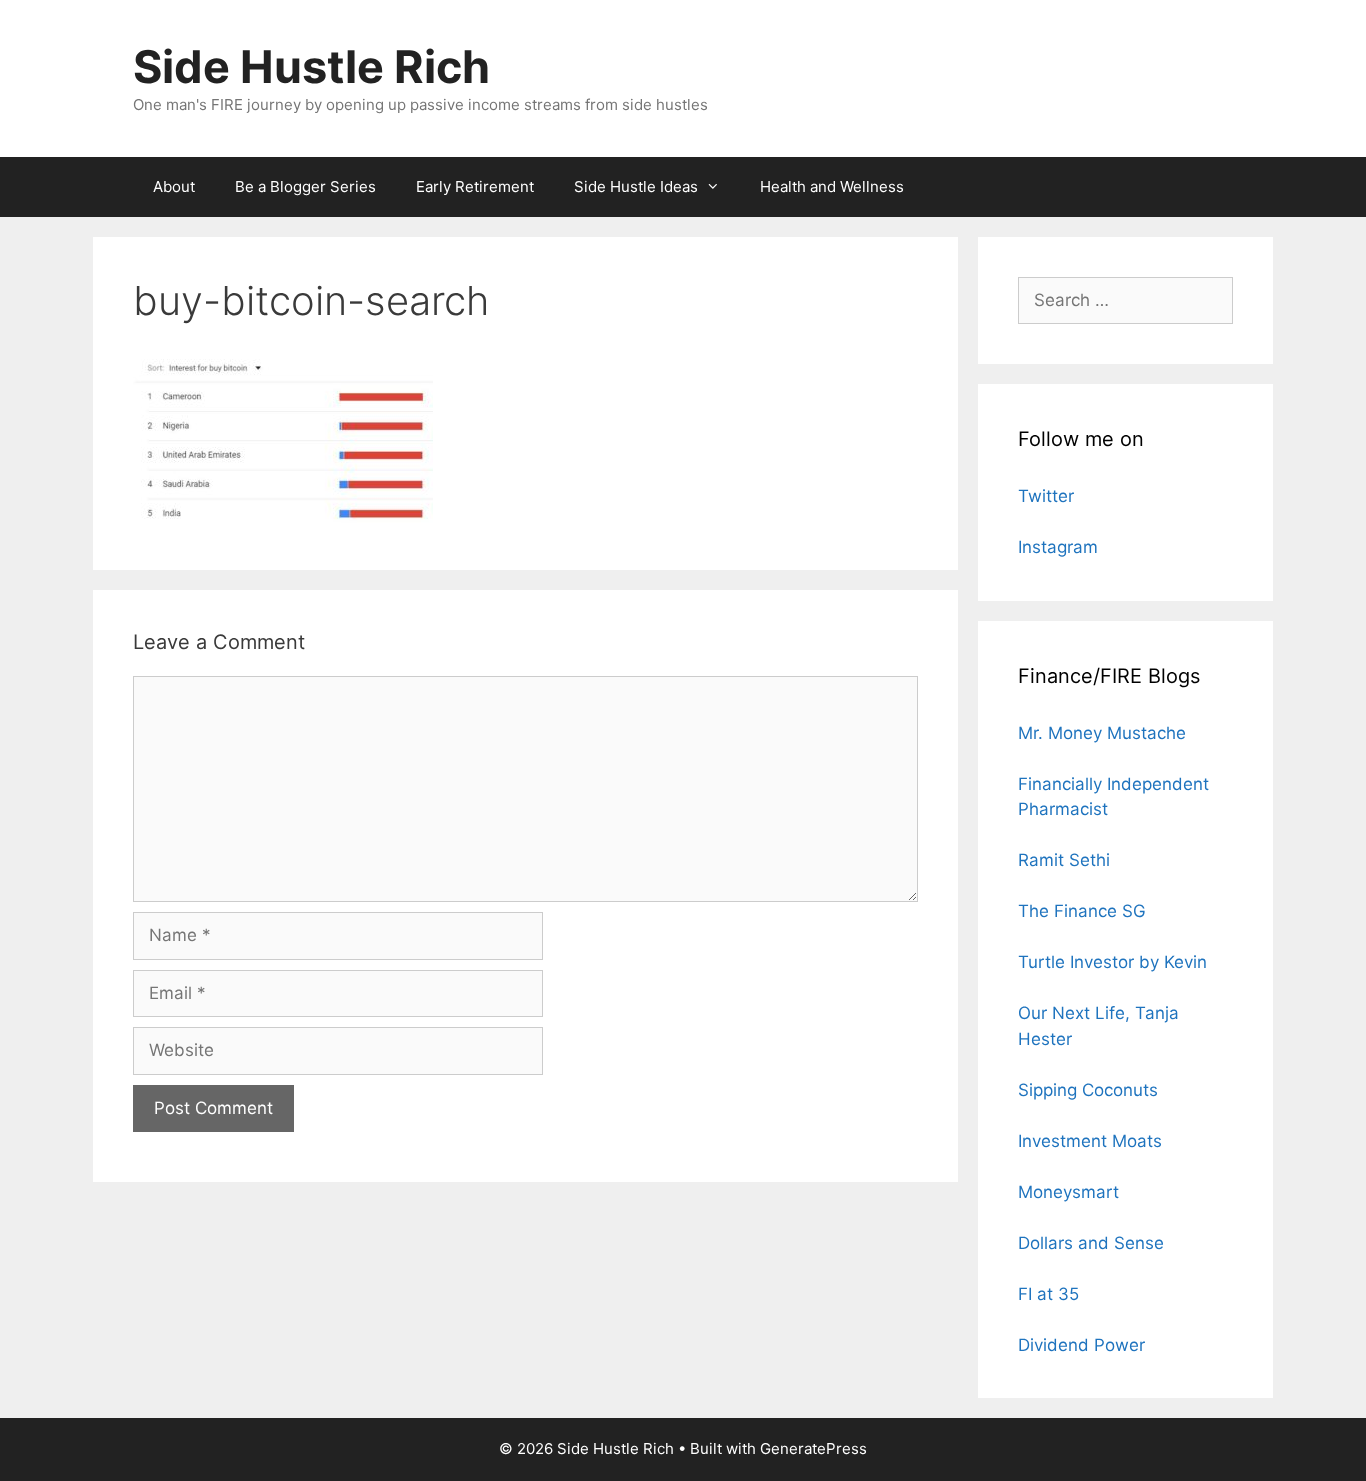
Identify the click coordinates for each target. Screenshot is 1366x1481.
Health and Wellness (832, 186)
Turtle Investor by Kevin (1112, 962)
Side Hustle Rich (311, 66)
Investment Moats (1090, 1141)
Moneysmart (1068, 1192)
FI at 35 (1048, 1294)
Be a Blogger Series (305, 186)
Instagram (1058, 547)
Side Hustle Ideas (636, 186)
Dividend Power (1081, 1345)
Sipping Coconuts (1088, 1090)
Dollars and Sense (1091, 1243)
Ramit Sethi (1064, 860)
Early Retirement (475, 186)
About (174, 186)
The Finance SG (1082, 911)
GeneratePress (813, 1448)
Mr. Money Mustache (1102, 733)
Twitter (1046, 496)
